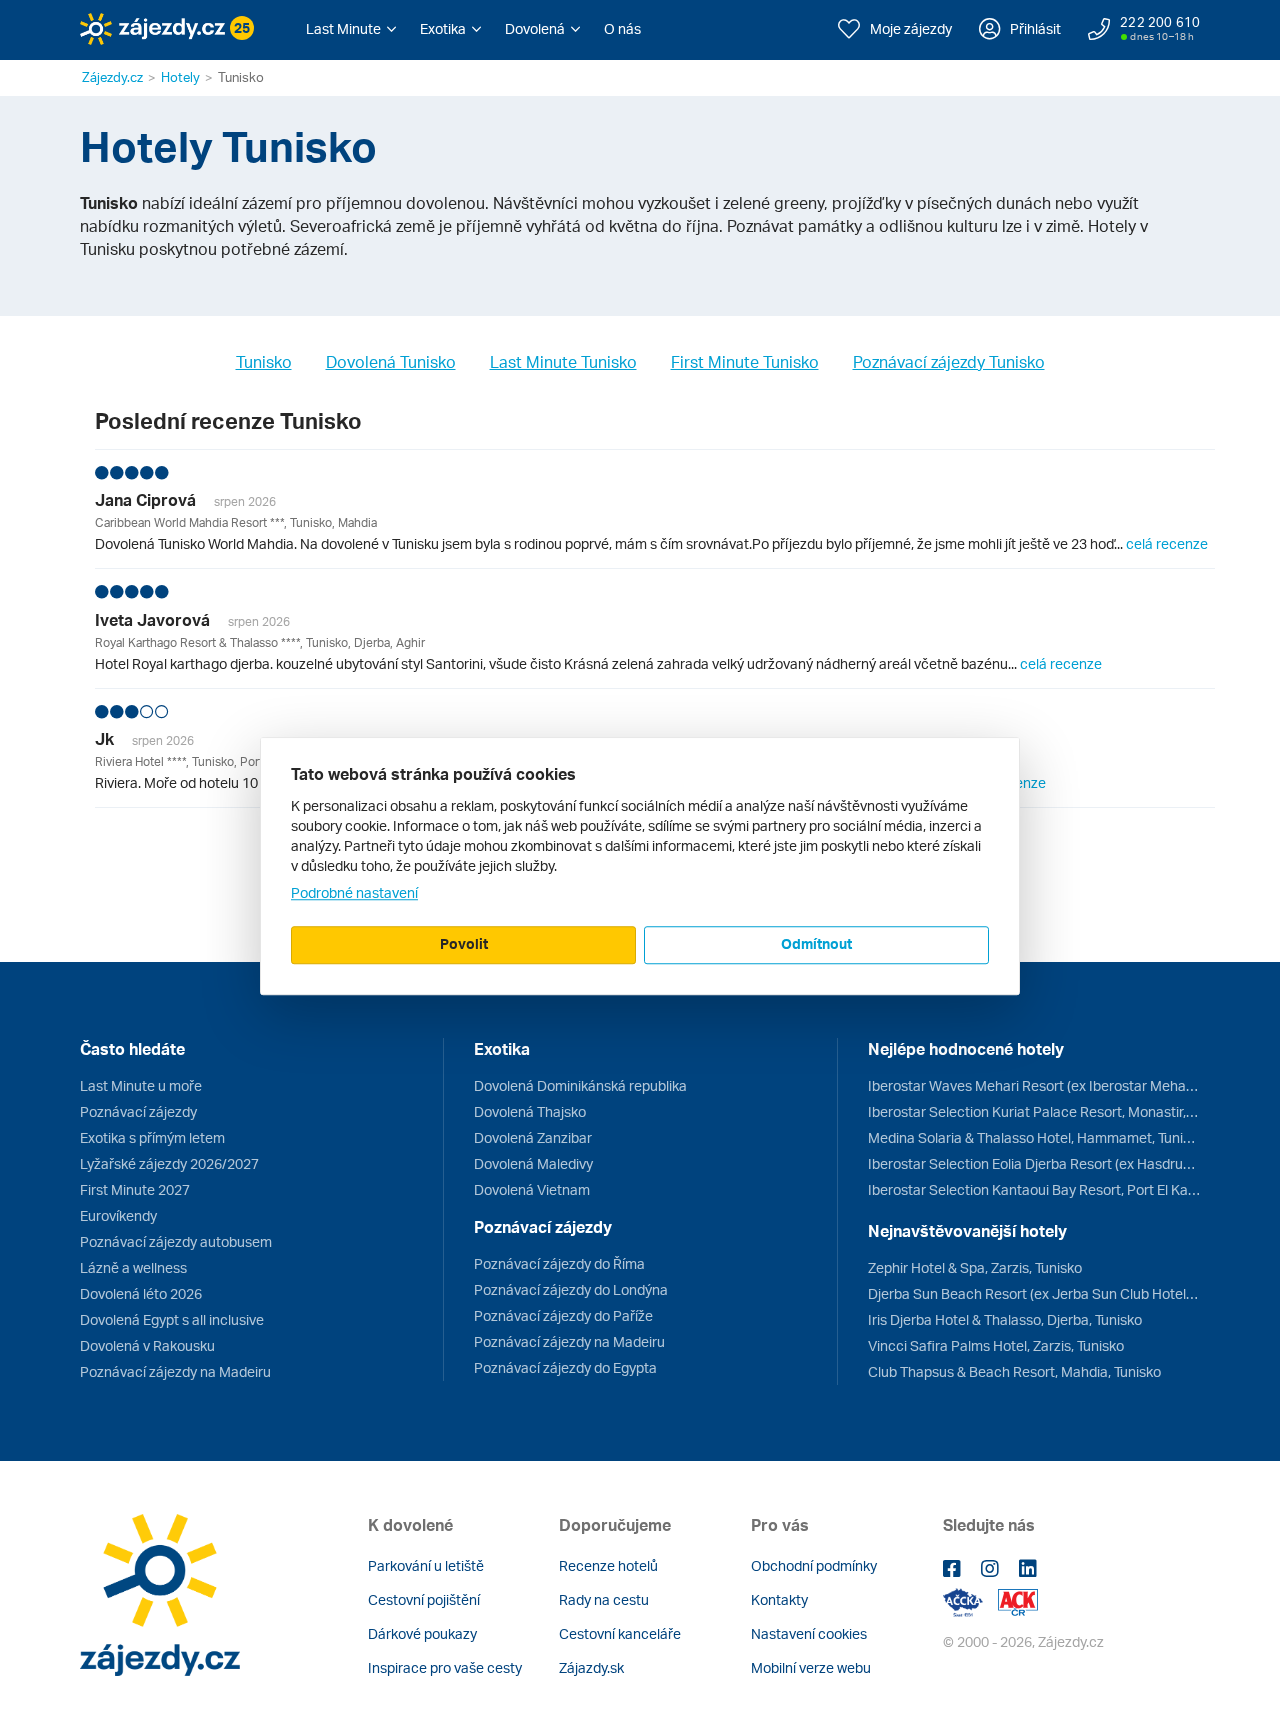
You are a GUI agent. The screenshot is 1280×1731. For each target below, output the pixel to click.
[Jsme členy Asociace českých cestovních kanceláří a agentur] (970, 1600)
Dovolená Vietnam (532, 1189)
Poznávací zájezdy (138, 1111)
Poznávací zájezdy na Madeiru (175, 1371)
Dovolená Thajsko (530, 1111)
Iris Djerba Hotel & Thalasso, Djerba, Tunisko (1005, 1319)
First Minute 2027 (135, 1189)
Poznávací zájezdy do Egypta (565, 1367)
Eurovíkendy (118, 1215)
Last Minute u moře (141, 1085)
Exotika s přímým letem (152, 1137)
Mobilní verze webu (811, 1667)
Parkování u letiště (426, 1565)
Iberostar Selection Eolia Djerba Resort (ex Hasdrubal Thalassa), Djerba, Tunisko (1034, 1163)
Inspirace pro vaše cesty (445, 1667)
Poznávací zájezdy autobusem (176, 1241)
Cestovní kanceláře (620, 1633)
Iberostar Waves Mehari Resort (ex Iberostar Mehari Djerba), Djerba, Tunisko (1034, 1085)
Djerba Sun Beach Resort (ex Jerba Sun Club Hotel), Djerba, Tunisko (1034, 1293)
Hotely (180, 77)
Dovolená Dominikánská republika (580, 1085)
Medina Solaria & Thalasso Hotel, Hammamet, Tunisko (1034, 1137)
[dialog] (640, 866)
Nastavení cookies (809, 1633)
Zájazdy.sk (591, 1667)
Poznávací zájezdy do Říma (559, 1263)
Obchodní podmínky (814, 1565)
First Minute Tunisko (745, 362)
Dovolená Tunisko (391, 362)
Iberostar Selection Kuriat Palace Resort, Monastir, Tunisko (1034, 1111)
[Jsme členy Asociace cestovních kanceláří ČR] (1018, 1600)
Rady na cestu (604, 1599)
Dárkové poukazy (422, 1633)
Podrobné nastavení (354, 892)
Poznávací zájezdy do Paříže (563, 1315)
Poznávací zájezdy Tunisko (949, 362)
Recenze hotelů (608, 1565)
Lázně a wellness (133, 1267)
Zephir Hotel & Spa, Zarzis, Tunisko (975, 1267)
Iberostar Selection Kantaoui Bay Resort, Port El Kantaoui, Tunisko (1034, 1189)
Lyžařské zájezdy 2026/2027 (169, 1163)
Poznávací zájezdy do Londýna (571, 1289)
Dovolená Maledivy (533, 1163)
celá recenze (1167, 543)
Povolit (464, 943)
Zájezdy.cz (112, 77)
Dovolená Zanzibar (533, 1137)
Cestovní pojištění (424, 1599)
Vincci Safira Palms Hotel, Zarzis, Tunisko (996, 1345)
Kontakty (779, 1599)
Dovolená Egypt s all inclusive (172, 1319)
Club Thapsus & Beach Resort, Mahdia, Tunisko (1014, 1371)
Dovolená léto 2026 (141, 1293)
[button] (351, 29)
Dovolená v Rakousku (147, 1345)
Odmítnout (816, 943)
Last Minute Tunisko (563, 362)
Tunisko (264, 362)
